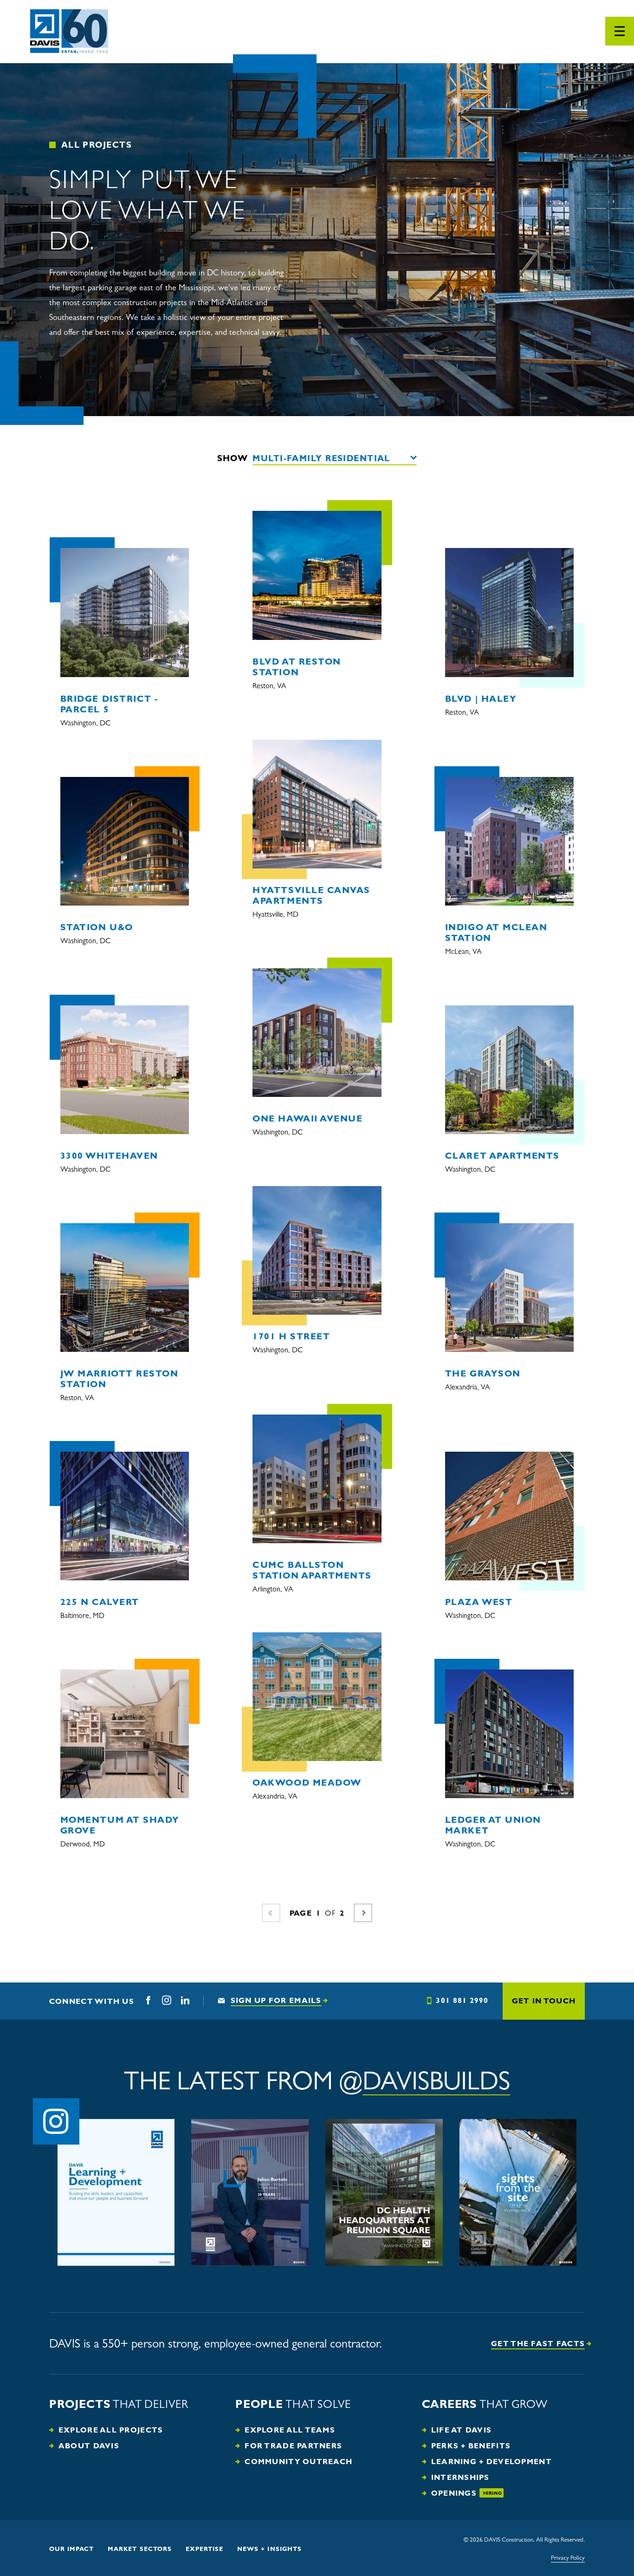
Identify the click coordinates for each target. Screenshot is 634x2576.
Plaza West (479, 1602)
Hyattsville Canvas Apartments (311, 896)
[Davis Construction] (69, 32)
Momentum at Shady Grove (120, 1825)
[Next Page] (363, 1913)
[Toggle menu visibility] (620, 31)
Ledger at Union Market (493, 1825)
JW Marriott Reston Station (120, 1379)
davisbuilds (436, 2081)
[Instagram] (167, 2001)
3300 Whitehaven (109, 1156)
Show (233, 458)
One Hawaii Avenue (307, 1119)
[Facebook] (148, 2001)
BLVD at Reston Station (297, 667)
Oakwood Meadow (307, 1783)
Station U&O (97, 927)
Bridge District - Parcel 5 (109, 704)
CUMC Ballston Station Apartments (312, 1570)
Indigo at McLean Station (496, 933)
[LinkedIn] (185, 2001)
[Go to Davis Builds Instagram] (56, 2121)
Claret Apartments (502, 1156)
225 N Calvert (100, 1602)
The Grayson (483, 1374)
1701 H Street (291, 1337)
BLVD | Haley (481, 699)
